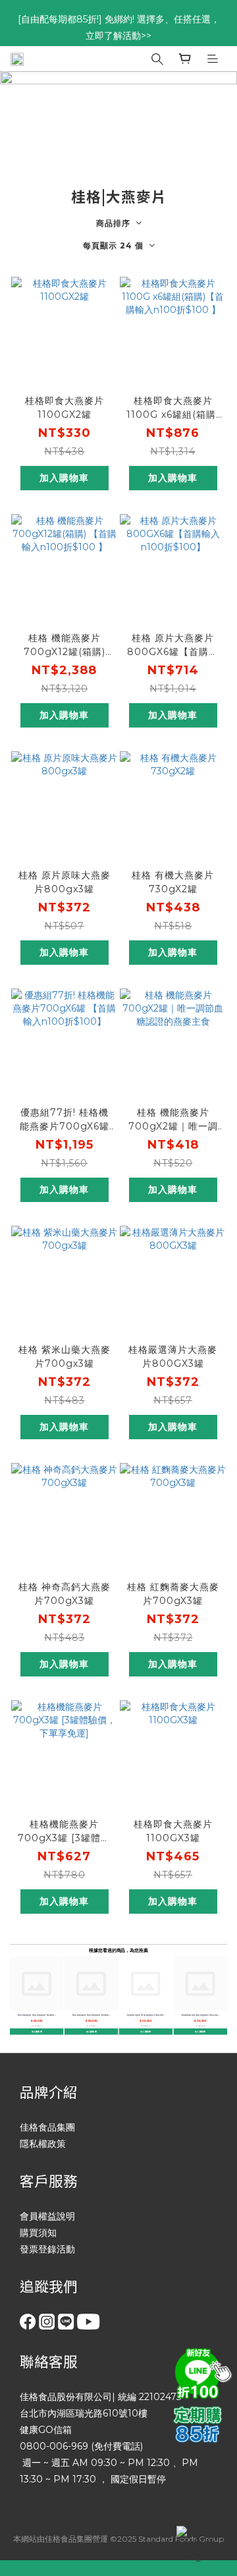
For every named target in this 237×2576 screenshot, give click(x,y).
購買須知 (38, 2233)
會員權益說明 (47, 2216)
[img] (201, 2372)
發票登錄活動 (47, 2249)
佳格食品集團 (47, 2127)
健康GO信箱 (46, 2430)
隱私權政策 (43, 2144)
